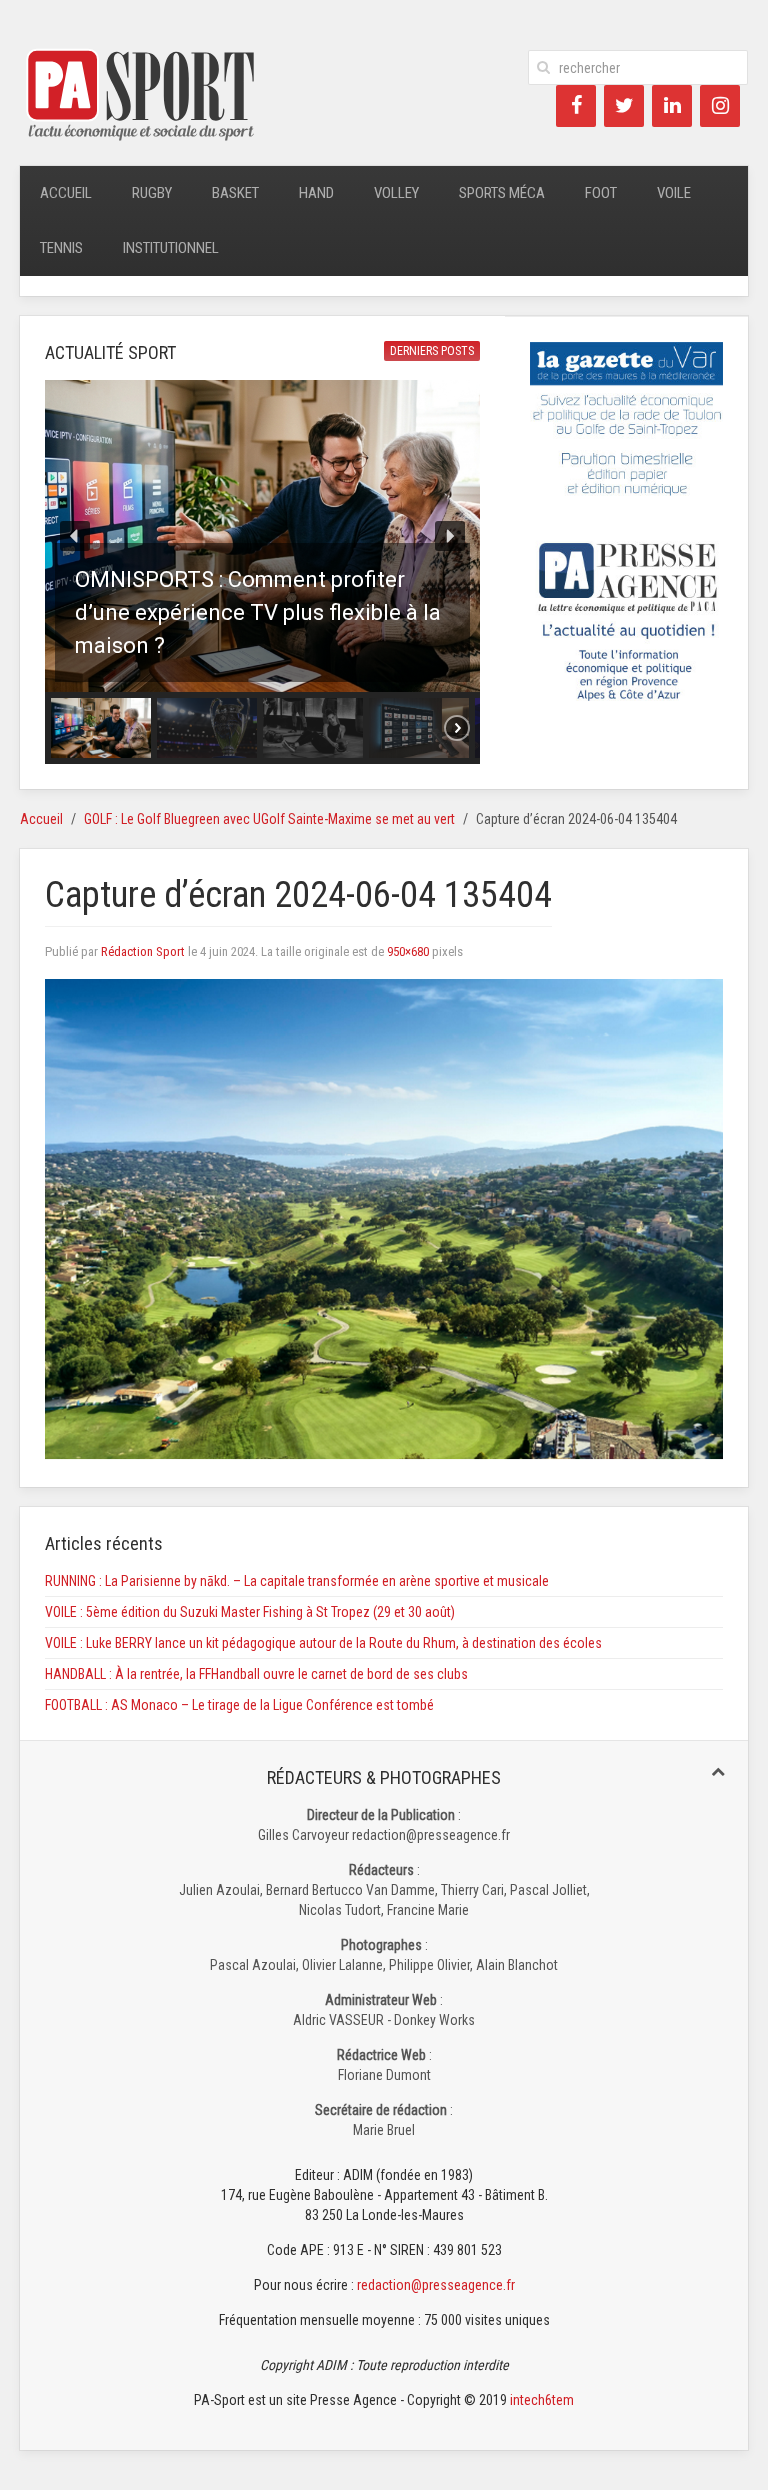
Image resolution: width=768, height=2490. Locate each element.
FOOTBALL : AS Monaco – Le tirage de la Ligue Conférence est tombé (239, 1705)
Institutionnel (171, 248)
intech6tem (542, 2400)
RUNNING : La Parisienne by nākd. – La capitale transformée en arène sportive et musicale (297, 1581)
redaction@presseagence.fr (436, 2285)
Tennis (61, 248)
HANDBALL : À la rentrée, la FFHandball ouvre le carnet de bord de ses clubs (256, 1674)
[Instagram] (720, 106)
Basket (235, 193)
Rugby (152, 193)
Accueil (66, 193)
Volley (396, 193)
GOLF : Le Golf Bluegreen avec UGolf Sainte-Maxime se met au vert (269, 819)
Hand (316, 193)
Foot (601, 193)
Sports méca (502, 193)
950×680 (408, 951)
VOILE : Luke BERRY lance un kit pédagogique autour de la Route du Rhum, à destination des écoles (323, 1643)
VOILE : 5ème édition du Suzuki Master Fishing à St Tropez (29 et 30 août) (250, 1612)
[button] (262, 536)
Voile (674, 193)
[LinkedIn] (672, 106)
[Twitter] (624, 106)
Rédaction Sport (143, 951)
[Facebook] (576, 106)
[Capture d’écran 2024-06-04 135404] (384, 1218)
